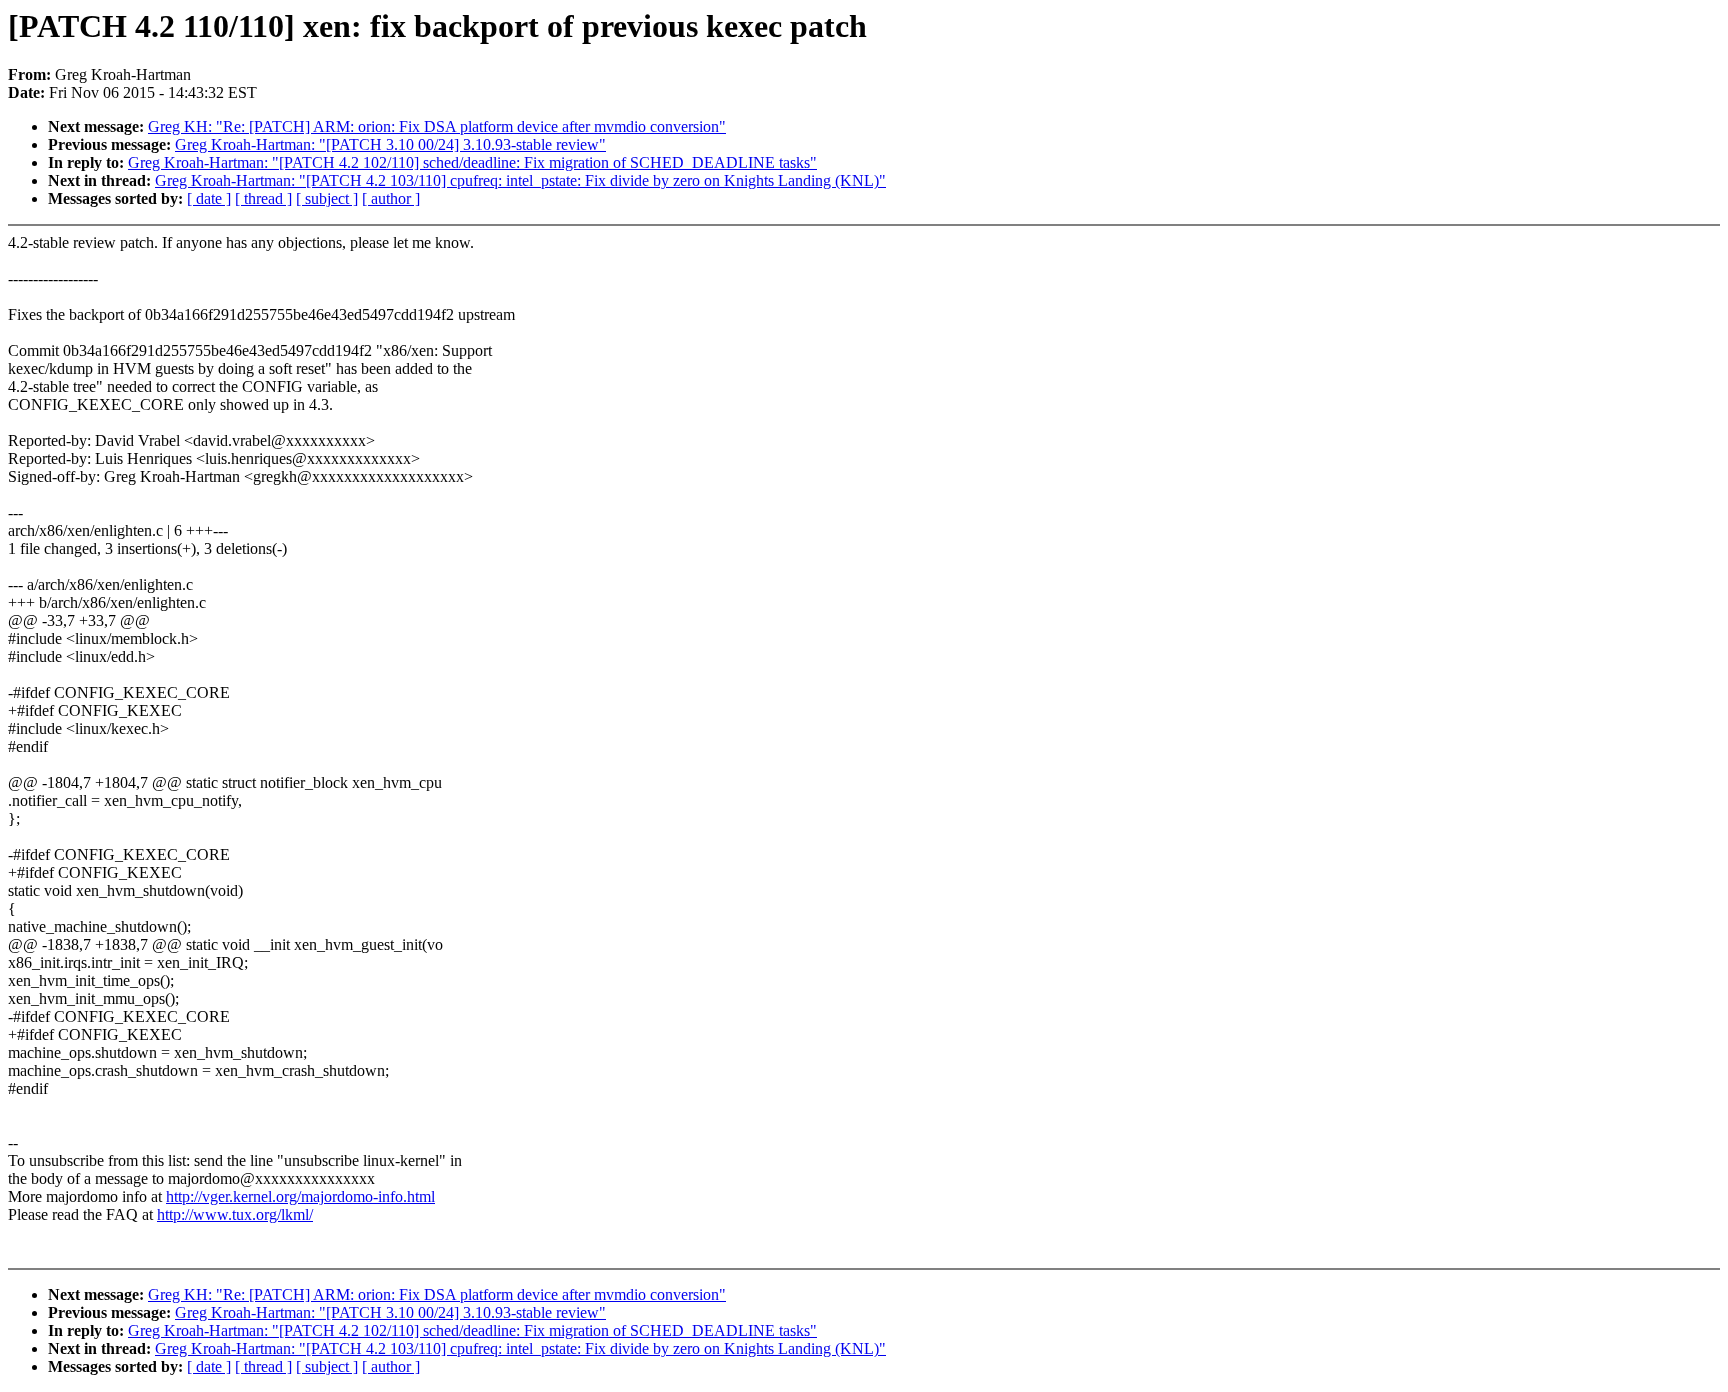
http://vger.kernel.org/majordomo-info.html (300, 1196)
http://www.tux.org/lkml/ (235, 1214)
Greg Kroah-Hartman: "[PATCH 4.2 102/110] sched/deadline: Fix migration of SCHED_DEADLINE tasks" (472, 162)
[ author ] (391, 198)
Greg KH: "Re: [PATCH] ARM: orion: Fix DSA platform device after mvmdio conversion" (437, 126)
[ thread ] (263, 198)
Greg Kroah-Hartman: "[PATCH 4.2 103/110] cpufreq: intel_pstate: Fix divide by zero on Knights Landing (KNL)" (520, 180)
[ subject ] (327, 198)
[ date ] (209, 198)
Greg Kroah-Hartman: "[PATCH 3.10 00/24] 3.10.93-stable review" (390, 144)
